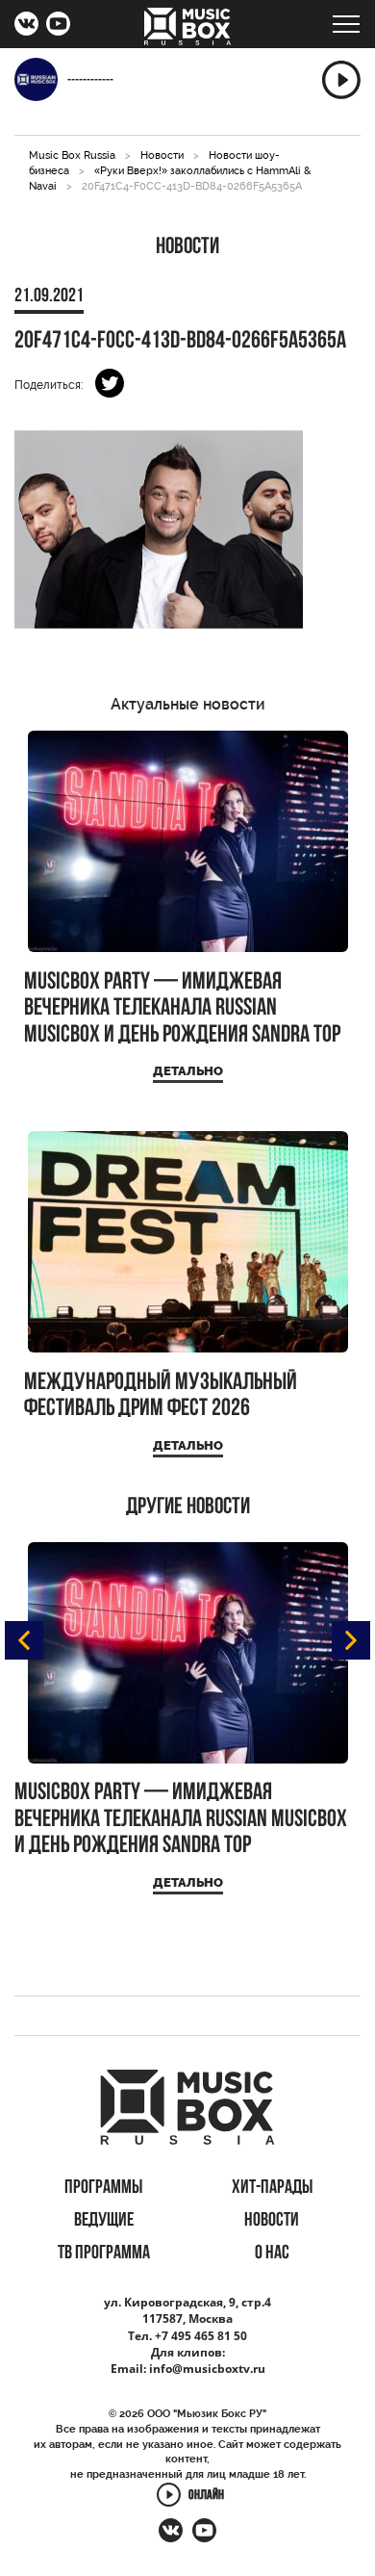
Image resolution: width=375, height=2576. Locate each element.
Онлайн (206, 2497)
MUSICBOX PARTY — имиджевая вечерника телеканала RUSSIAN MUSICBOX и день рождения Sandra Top (182, 1009)
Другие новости (188, 1507)
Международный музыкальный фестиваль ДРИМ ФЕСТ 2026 (161, 1396)
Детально (188, 1071)
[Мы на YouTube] (58, 26)
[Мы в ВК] (26, 26)
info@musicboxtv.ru (207, 2369)
